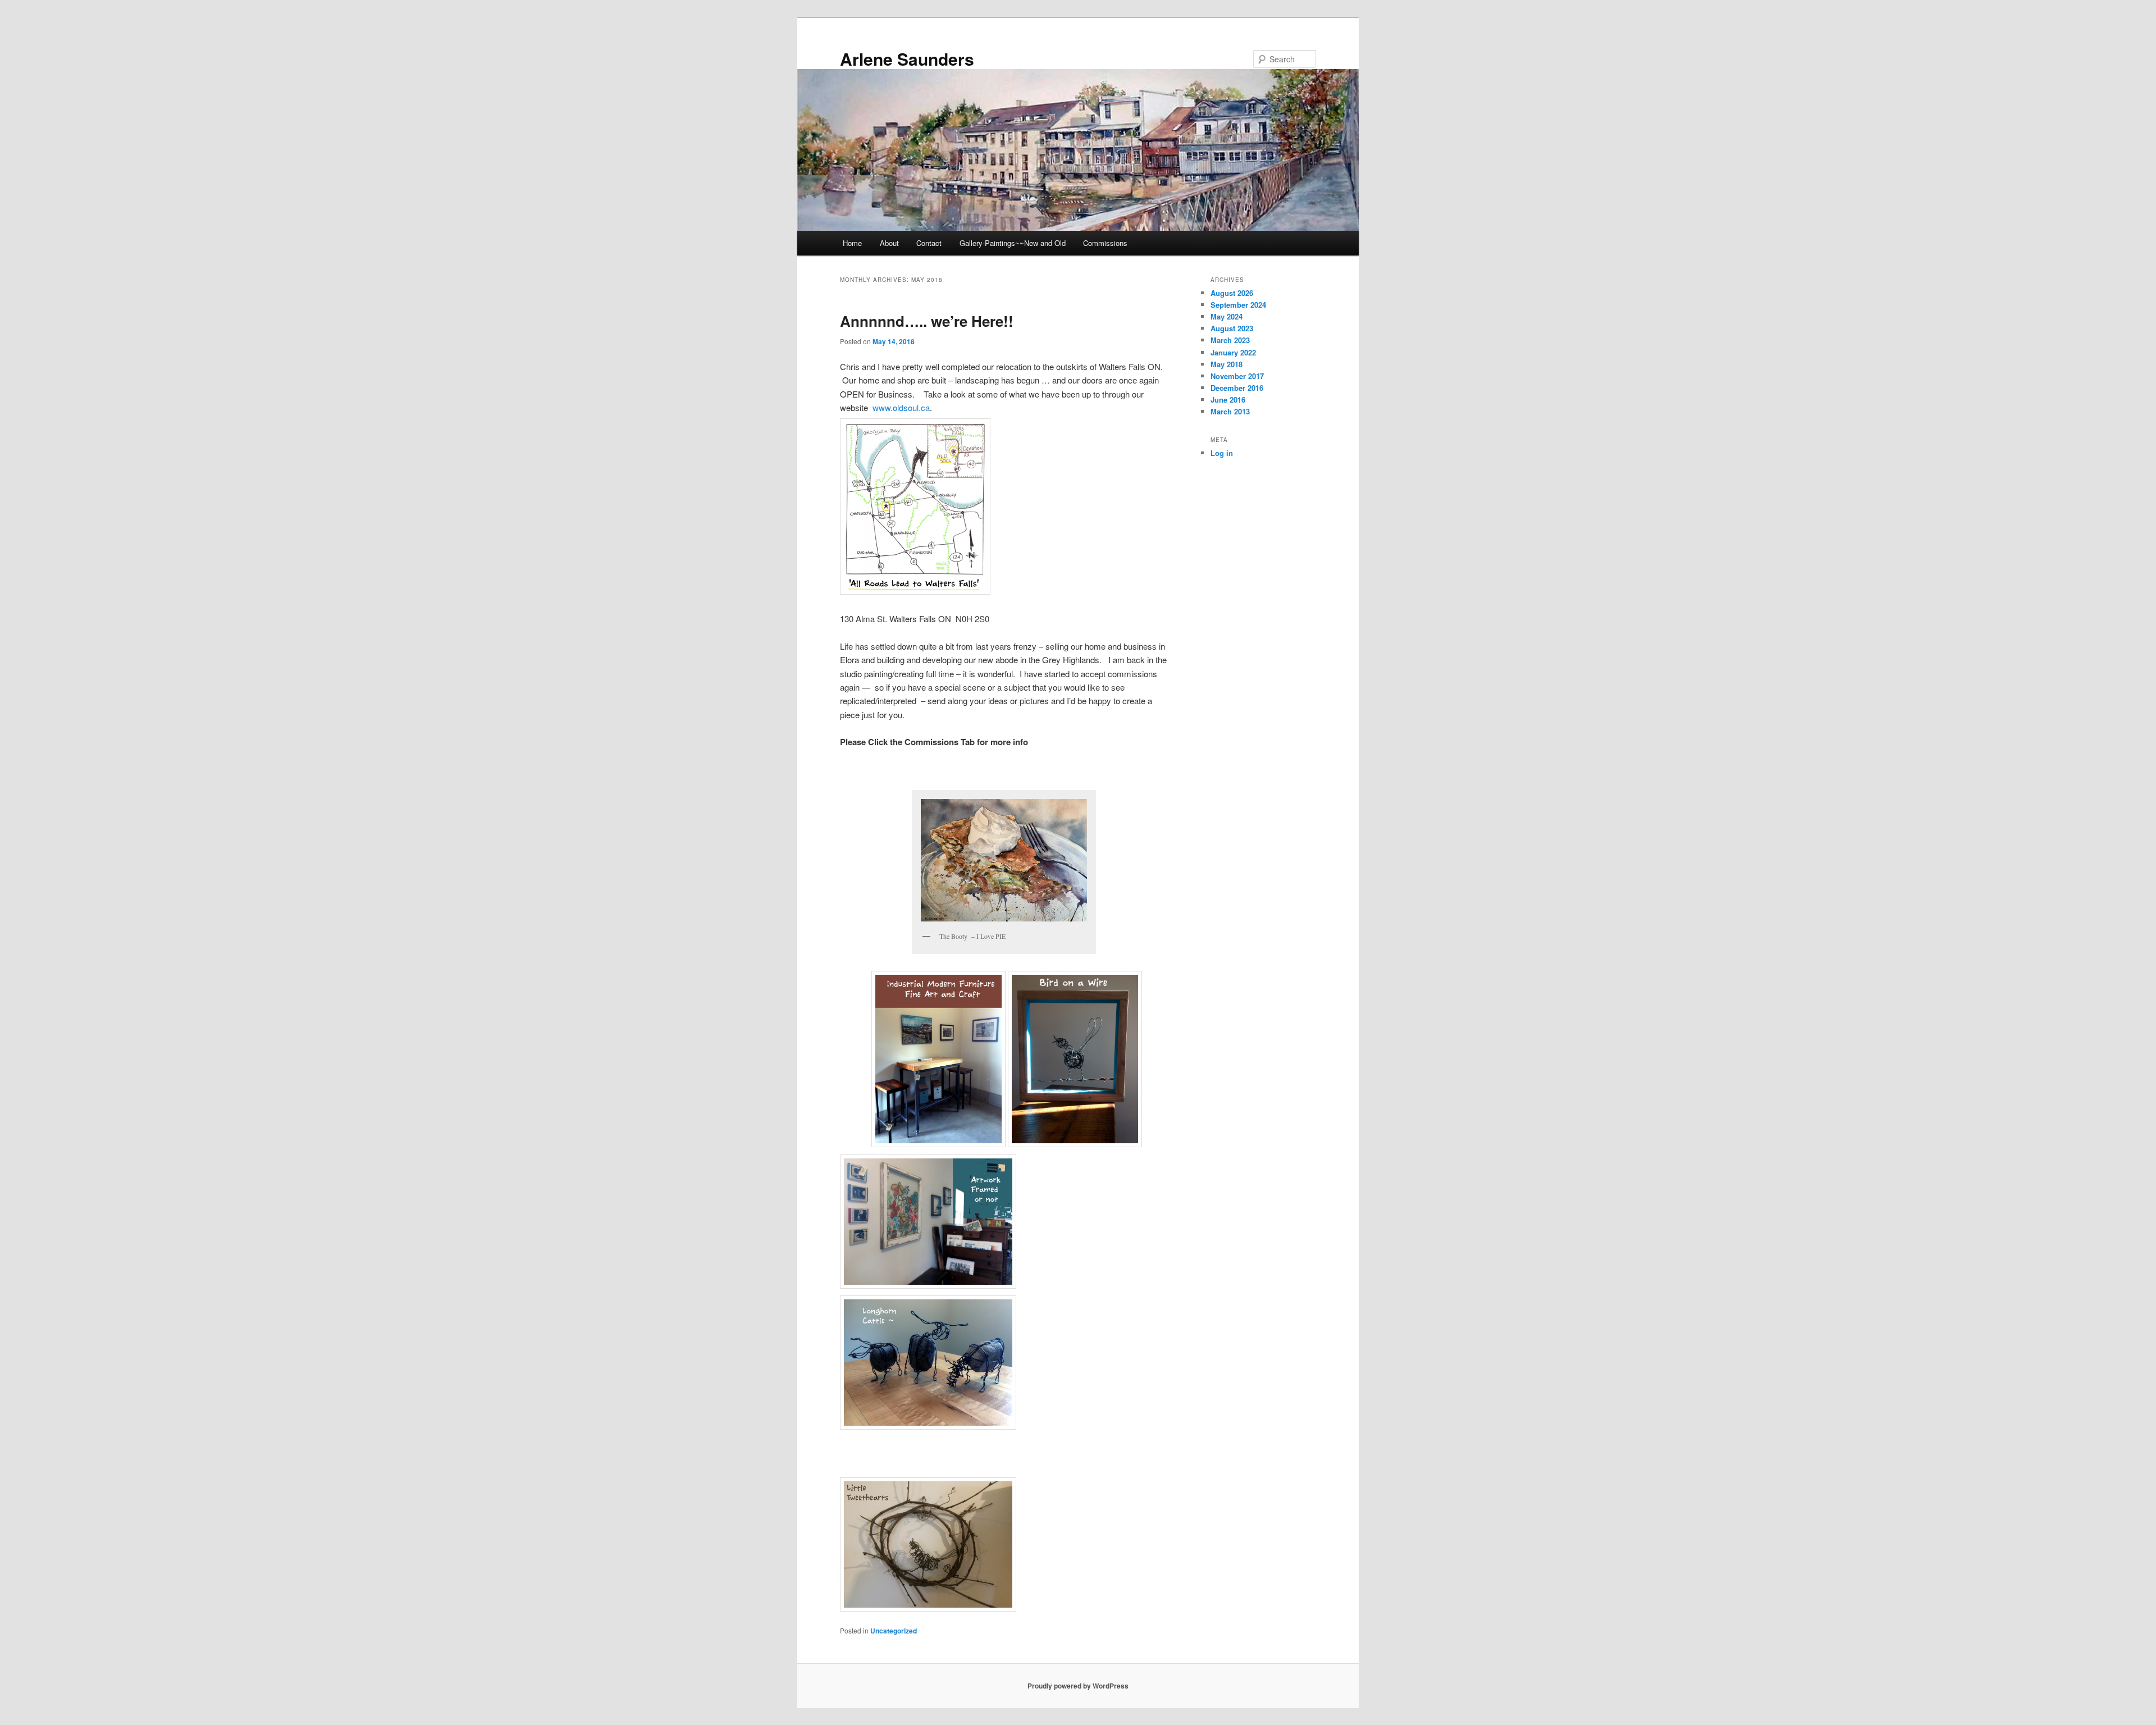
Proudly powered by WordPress (1078, 1686)
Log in (1222, 453)
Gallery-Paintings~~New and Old (1013, 243)
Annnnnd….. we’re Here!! (927, 321)
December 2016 (1237, 388)
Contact (929, 243)
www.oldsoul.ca (900, 407)
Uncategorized (894, 1631)
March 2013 (1230, 411)
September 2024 (1238, 305)
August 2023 (1232, 328)
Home (852, 243)
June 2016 (1228, 400)
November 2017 (1237, 376)
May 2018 (1227, 364)
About (889, 243)
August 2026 (1232, 293)
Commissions (1105, 243)
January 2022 (1233, 352)
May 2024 (1227, 316)
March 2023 (1230, 340)
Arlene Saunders (907, 59)
